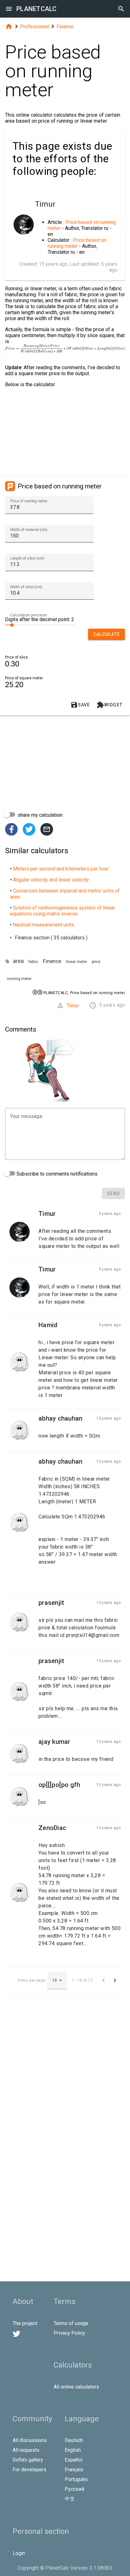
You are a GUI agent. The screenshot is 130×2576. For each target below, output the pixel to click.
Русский (74, 2489)
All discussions (30, 2440)
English (73, 2450)
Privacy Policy (69, 2333)
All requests (26, 2450)
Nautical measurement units (44, 925)
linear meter (77, 962)
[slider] (40, 625)
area (18, 961)
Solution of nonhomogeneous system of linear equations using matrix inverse (62, 911)
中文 (70, 2499)
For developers (30, 2470)
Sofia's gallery (28, 2460)
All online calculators (76, 2387)
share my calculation (39, 815)
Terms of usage (71, 2323)
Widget (110, 705)
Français (74, 2470)
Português (76, 2479)
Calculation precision (29, 615)
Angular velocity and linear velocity (51, 880)
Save (80, 705)
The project (25, 2323)
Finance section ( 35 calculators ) (51, 938)
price (96, 962)
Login (19, 2553)
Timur (73, 1006)
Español (74, 2460)
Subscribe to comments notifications (56, 1174)
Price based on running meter (77, 243)
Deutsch (74, 2440)
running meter (19, 979)
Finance (65, 27)
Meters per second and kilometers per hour (61, 869)
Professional (35, 27)
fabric (33, 962)
